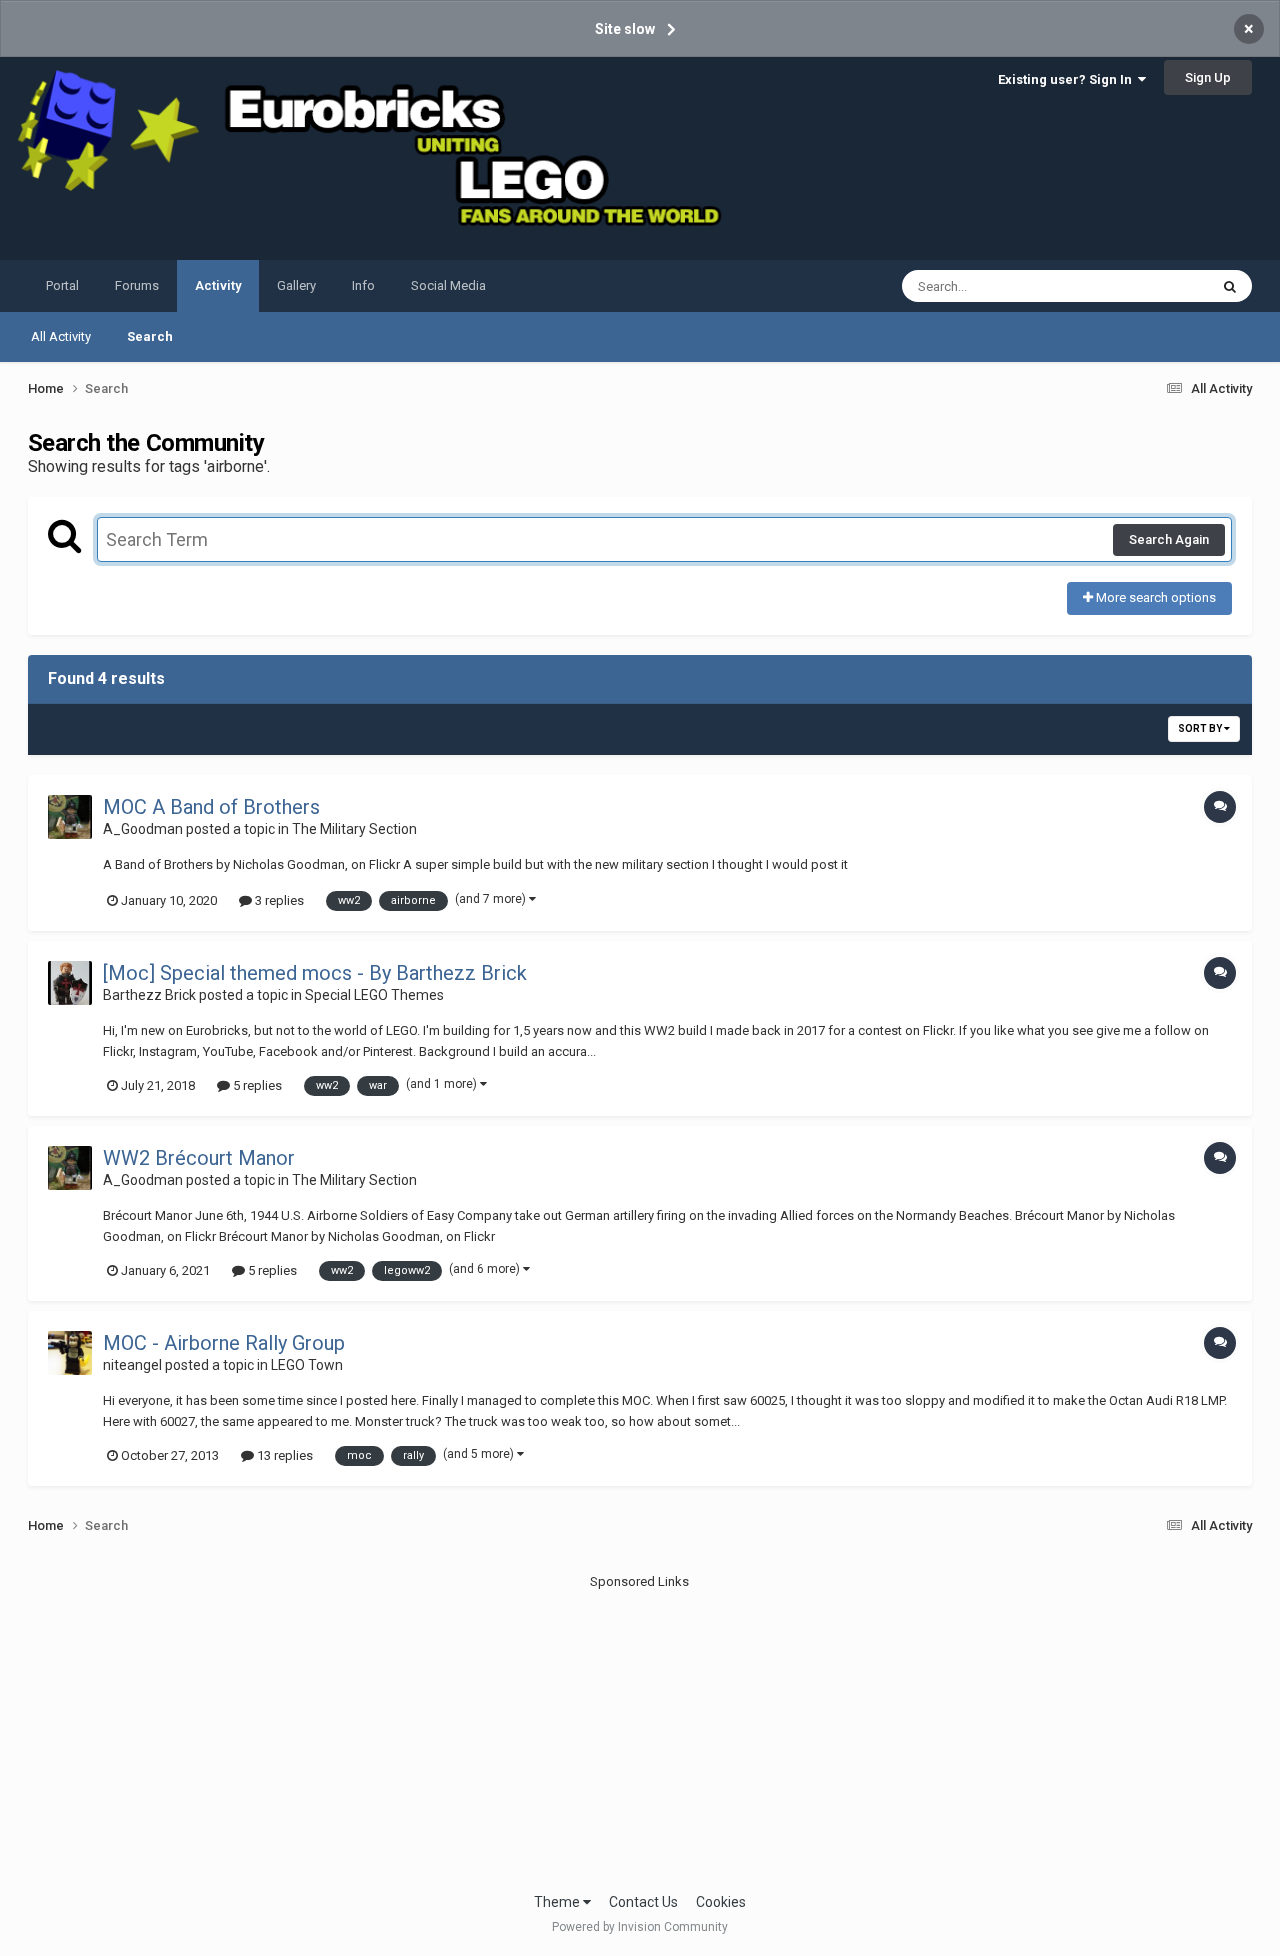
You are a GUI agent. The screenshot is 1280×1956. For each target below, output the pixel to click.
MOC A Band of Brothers (211, 807)
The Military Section (354, 829)
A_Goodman (143, 829)
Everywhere (1149, 286)
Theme (558, 1902)
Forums (137, 285)
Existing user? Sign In (1068, 79)
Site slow (625, 29)
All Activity (61, 336)
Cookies (721, 1902)
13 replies (283, 1455)
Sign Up (1208, 77)
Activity (218, 285)
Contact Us (643, 1902)
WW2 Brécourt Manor (199, 1158)
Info (363, 285)
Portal (62, 285)
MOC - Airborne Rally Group (224, 1343)
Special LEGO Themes (374, 995)
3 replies (278, 900)
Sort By (1201, 728)
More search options (1154, 597)
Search (150, 336)
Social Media (448, 285)
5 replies (256, 1085)
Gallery (296, 285)
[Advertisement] (640, 1732)
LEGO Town (307, 1365)
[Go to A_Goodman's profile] (70, 817)
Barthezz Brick (149, 995)
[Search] (1230, 286)
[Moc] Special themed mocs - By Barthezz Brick (315, 973)
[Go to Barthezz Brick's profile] (70, 983)
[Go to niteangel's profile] (70, 1353)
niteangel (132, 1365)
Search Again (1169, 539)
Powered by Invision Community (640, 1927)
